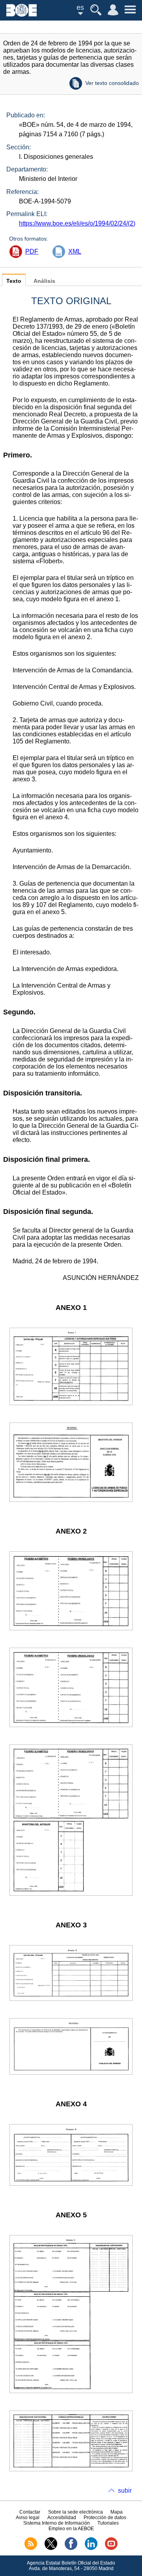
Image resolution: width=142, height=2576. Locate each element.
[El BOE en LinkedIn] (91, 2548)
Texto (14, 281)
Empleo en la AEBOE (71, 2529)
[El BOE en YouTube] (111, 2548)
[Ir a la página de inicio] (21, 14)
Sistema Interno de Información (57, 2523)
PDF (32, 251)
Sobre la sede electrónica (76, 2512)
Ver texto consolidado (112, 83)
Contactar (30, 2512)
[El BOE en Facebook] (71, 2548)
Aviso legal (28, 2518)
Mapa (117, 2512)
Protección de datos (105, 2518)
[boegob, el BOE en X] (51, 2548)
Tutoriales (108, 2523)
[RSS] (31, 2548)
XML (75, 251)
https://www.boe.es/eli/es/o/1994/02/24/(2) (77, 223)
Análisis (44, 281)
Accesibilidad (62, 2518)
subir (125, 2490)
